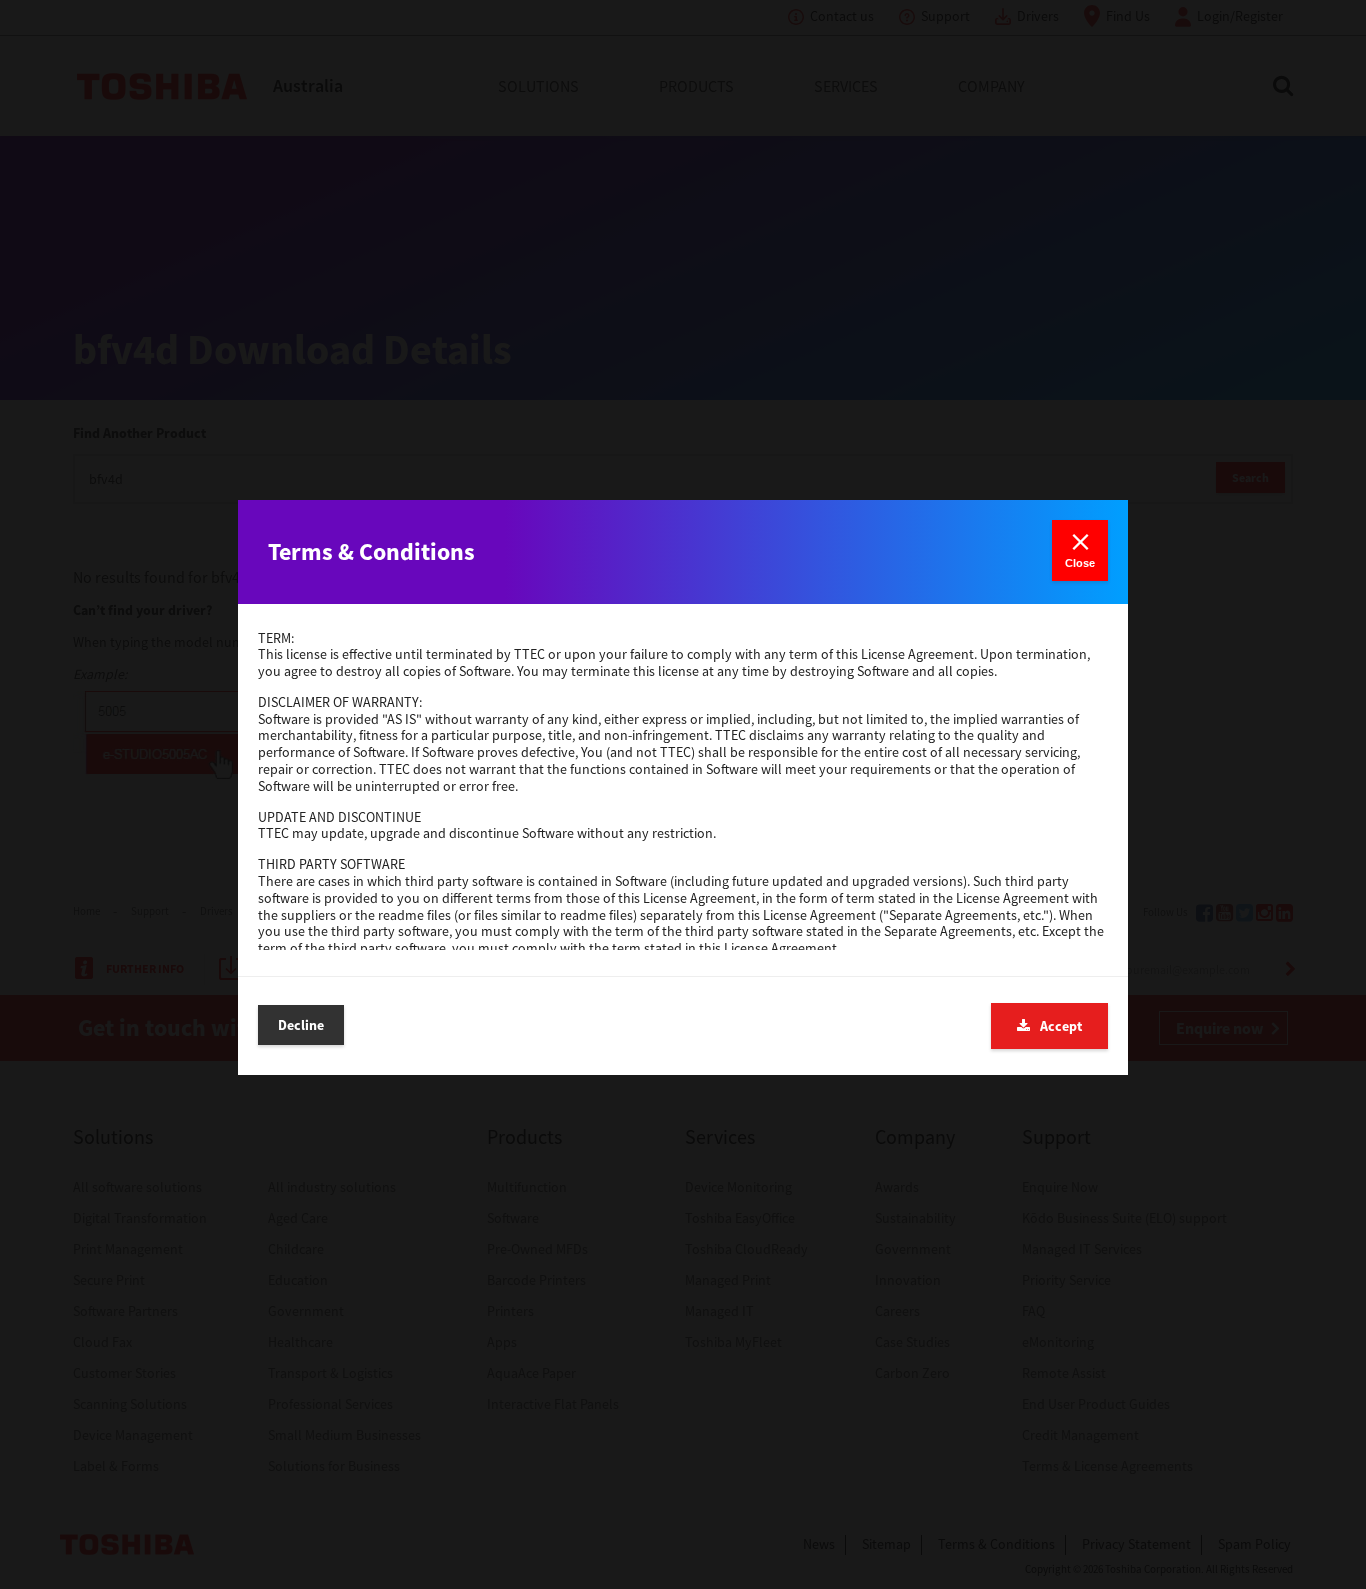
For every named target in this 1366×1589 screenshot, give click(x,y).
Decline (301, 1025)
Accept (1061, 1026)
